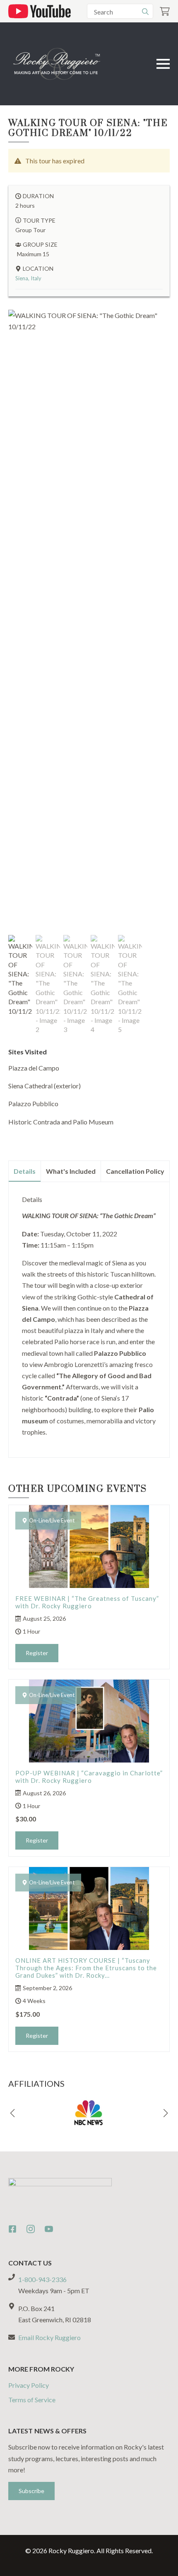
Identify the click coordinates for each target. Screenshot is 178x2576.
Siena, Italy (28, 278)
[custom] (12, 2229)
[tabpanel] (89, 1316)
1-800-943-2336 (42, 2279)
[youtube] (49, 2229)
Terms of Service (32, 2400)
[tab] (25, 1171)
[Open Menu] (163, 64)
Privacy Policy (29, 2385)
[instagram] (31, 2229)
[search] (145, 12)
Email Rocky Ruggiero (49, 2337)
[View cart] (165, 11)
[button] (12, 2113)
